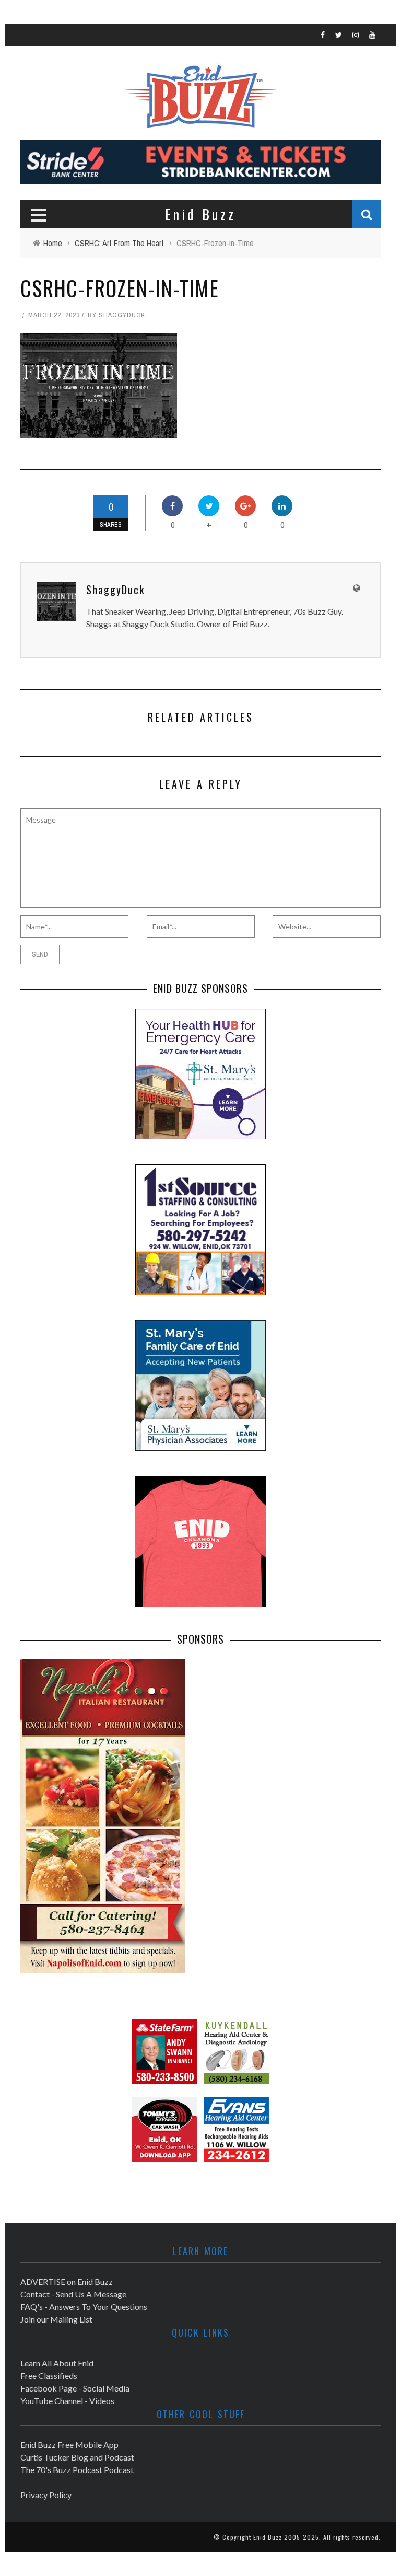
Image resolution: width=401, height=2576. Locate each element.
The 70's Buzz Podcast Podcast (77, 2470)
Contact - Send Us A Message (73, 2294)
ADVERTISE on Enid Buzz (67, 2282)
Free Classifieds (49, 2376)
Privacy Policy (46, 2495)
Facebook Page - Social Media (75, 2388)
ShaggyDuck (122, 315)
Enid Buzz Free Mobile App (69, 2445)
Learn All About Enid (57, 2363)
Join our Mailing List (56, 2319)
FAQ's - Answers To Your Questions (84, 2307)
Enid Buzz (268, 2537)
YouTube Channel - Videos (67, 2401)
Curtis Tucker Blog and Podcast (77, 2457)
